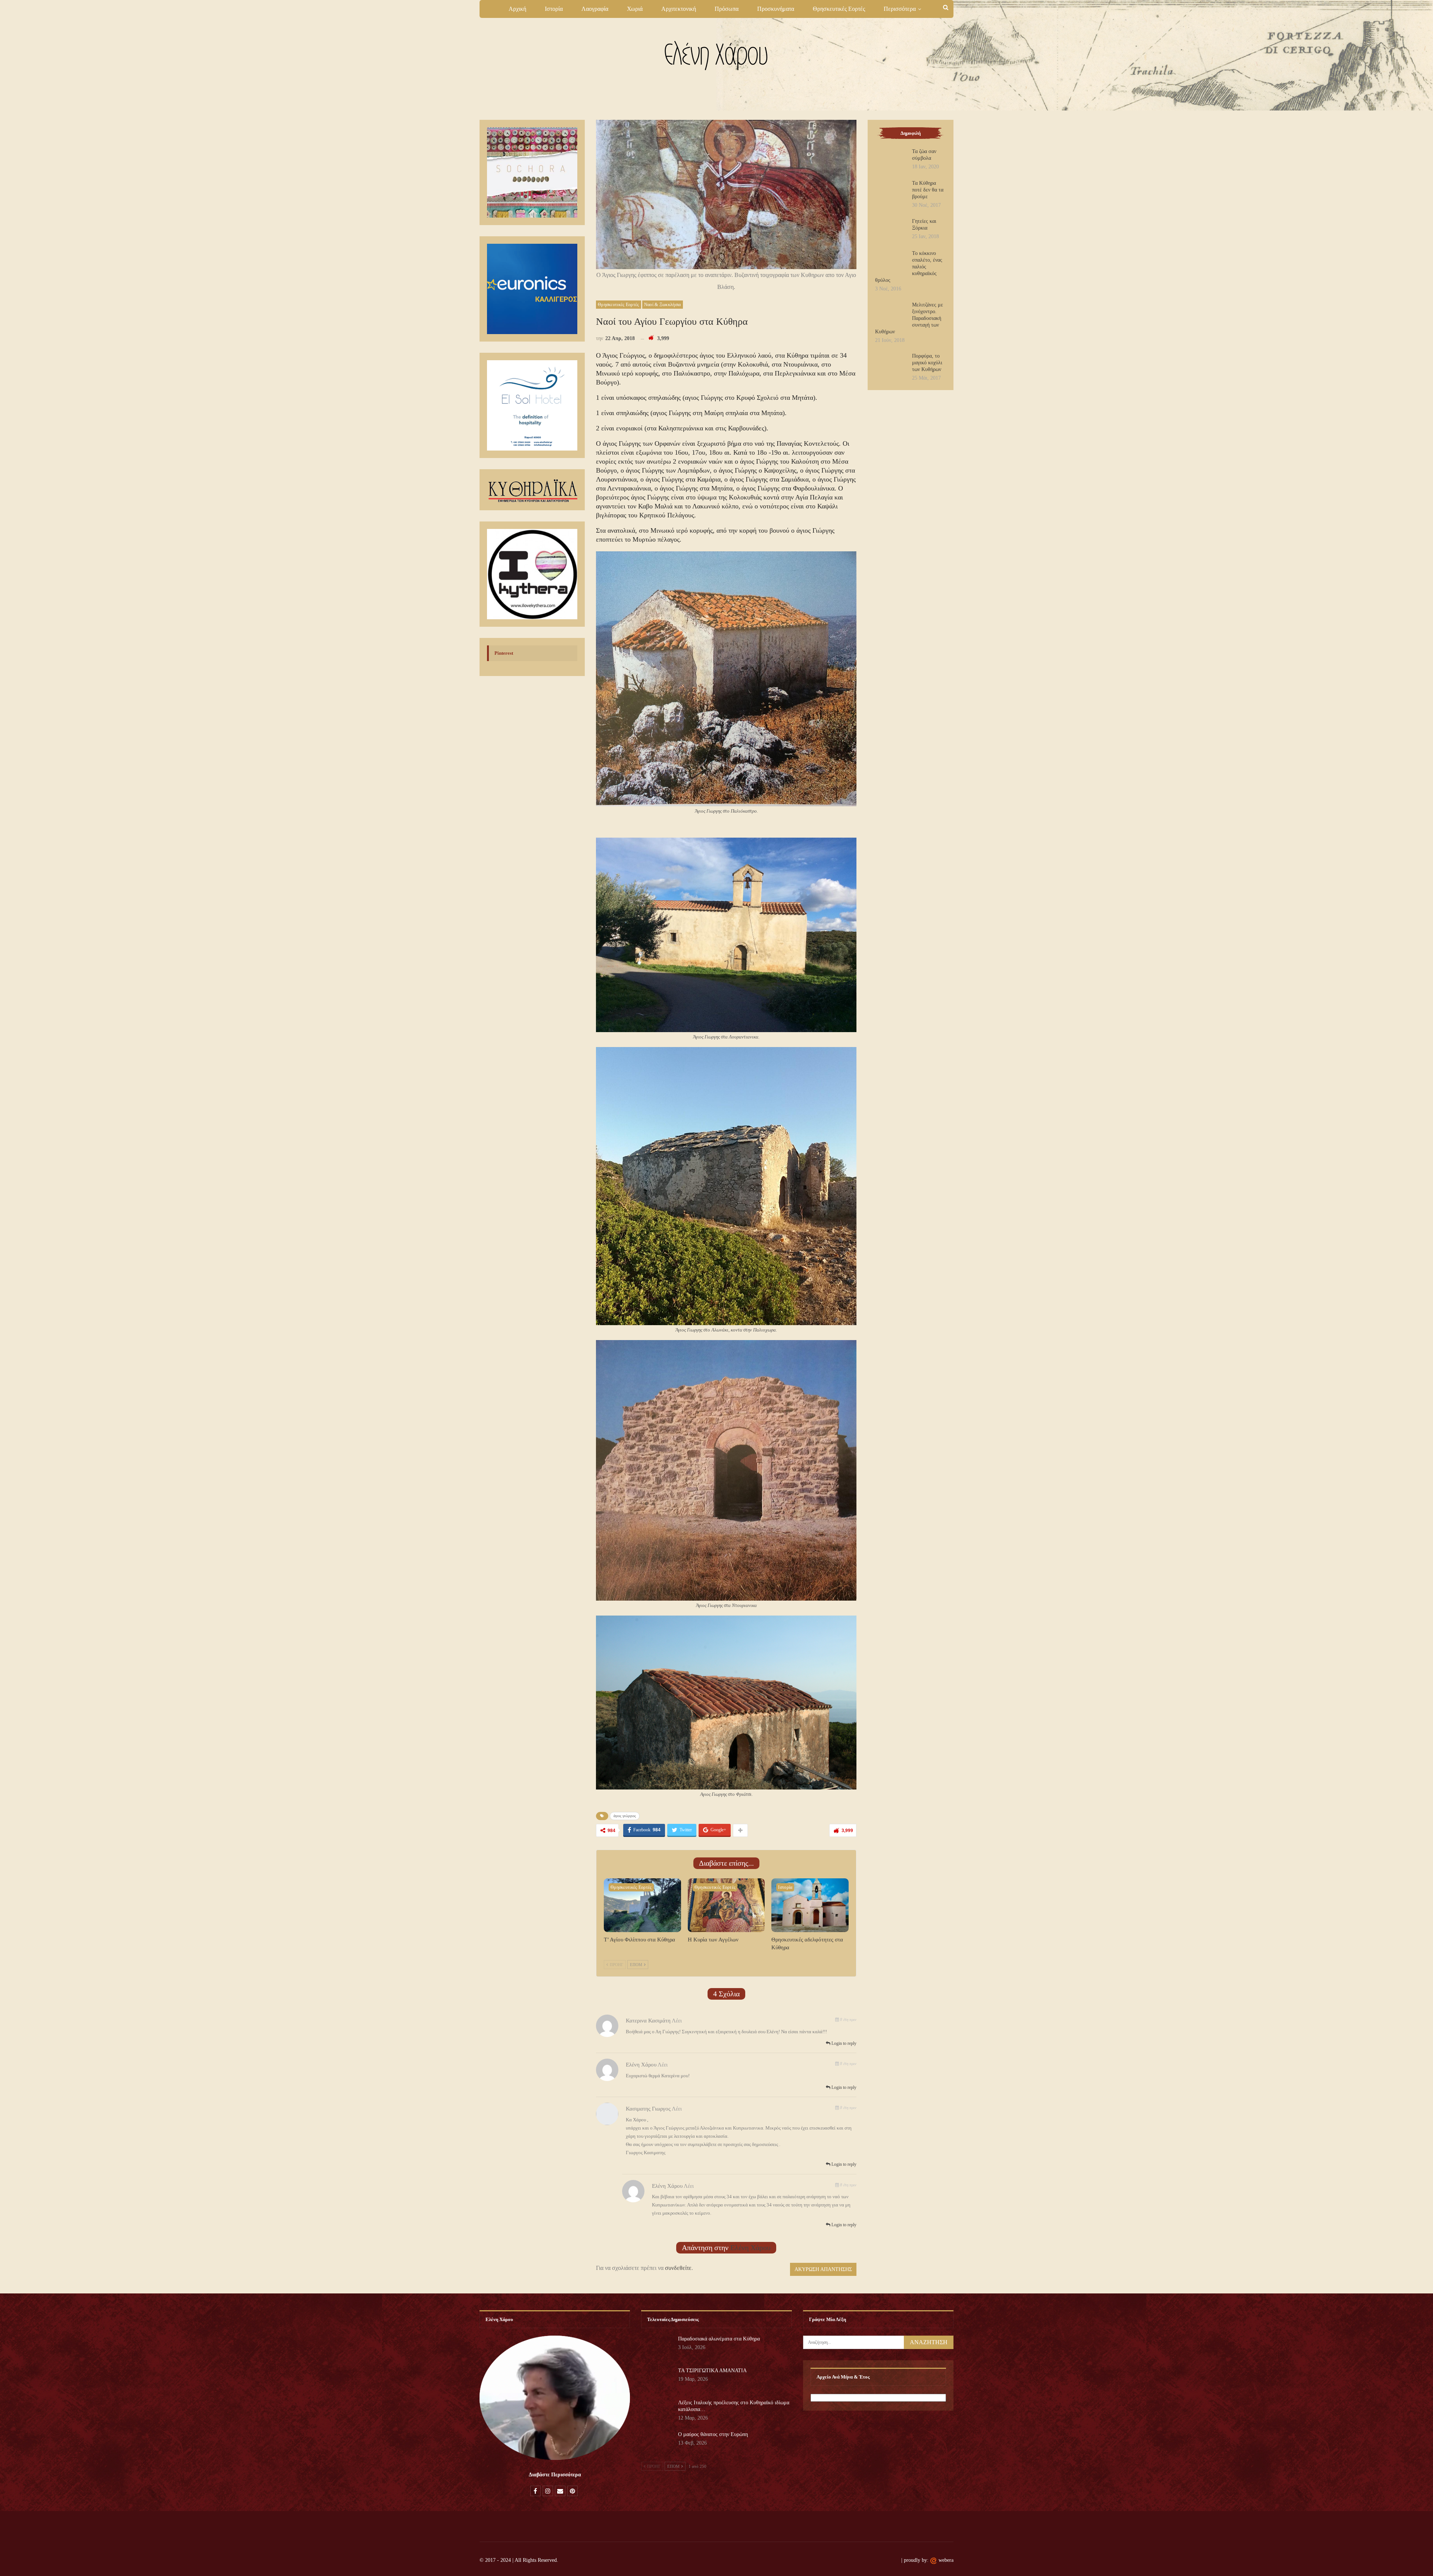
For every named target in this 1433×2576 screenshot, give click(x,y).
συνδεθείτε (678, 2268)
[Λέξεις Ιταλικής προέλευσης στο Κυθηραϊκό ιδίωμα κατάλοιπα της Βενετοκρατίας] (657, 2411)
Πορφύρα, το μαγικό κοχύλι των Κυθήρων (927, 363)
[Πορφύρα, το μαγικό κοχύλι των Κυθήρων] (891, 365)
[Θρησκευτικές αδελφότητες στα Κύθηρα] (810, 1905)
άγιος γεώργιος (625, 1816)
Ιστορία (554, 9)
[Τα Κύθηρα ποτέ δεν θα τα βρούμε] (891, 192)
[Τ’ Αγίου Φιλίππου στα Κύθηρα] (642, 1905)
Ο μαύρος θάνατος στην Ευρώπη (713, 2434)
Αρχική (517, 9)
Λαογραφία (595, 9)
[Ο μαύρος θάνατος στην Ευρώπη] (657, 2443)
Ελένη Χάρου (750, 2248)
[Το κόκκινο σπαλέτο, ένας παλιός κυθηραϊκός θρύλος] (891, 262)
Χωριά (635, 9)
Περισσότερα (900, 9)
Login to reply (843, 2043)
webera (946, 2560)
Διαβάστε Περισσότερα (555, 2475)
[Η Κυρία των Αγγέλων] (726, 1905)
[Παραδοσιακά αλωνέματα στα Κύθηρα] (657, 2348)
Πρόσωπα (727, 9)
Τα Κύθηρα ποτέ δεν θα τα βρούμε (928, 190)
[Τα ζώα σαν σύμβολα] (891, 160)
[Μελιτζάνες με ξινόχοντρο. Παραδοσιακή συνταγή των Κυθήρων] (891, 314)
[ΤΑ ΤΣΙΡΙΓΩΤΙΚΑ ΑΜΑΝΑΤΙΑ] (657, 2379)
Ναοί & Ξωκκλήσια (663, 305)
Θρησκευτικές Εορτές (839, 9)
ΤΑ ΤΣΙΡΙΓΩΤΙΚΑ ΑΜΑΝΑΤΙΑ (712, 2371)
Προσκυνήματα (776, 9)
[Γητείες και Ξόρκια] (891, 230)
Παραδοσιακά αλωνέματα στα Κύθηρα (719, 2339)
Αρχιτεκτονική (679, 9)
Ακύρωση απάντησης (823, 2269)
